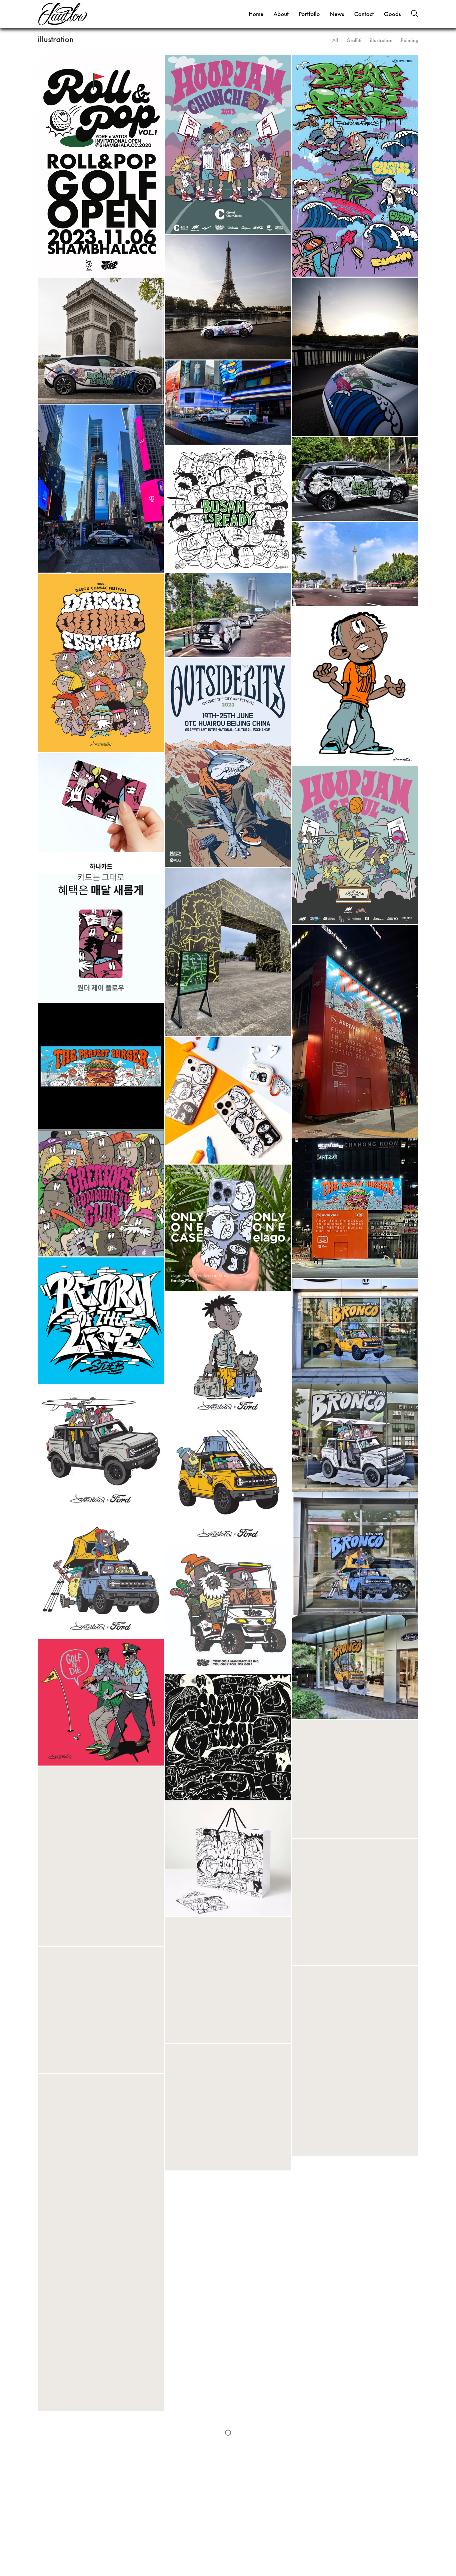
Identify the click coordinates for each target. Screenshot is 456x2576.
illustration (381, 40)
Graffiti (354, 40)
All (335, 40)
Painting (410, 40)
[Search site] (415, 15)
